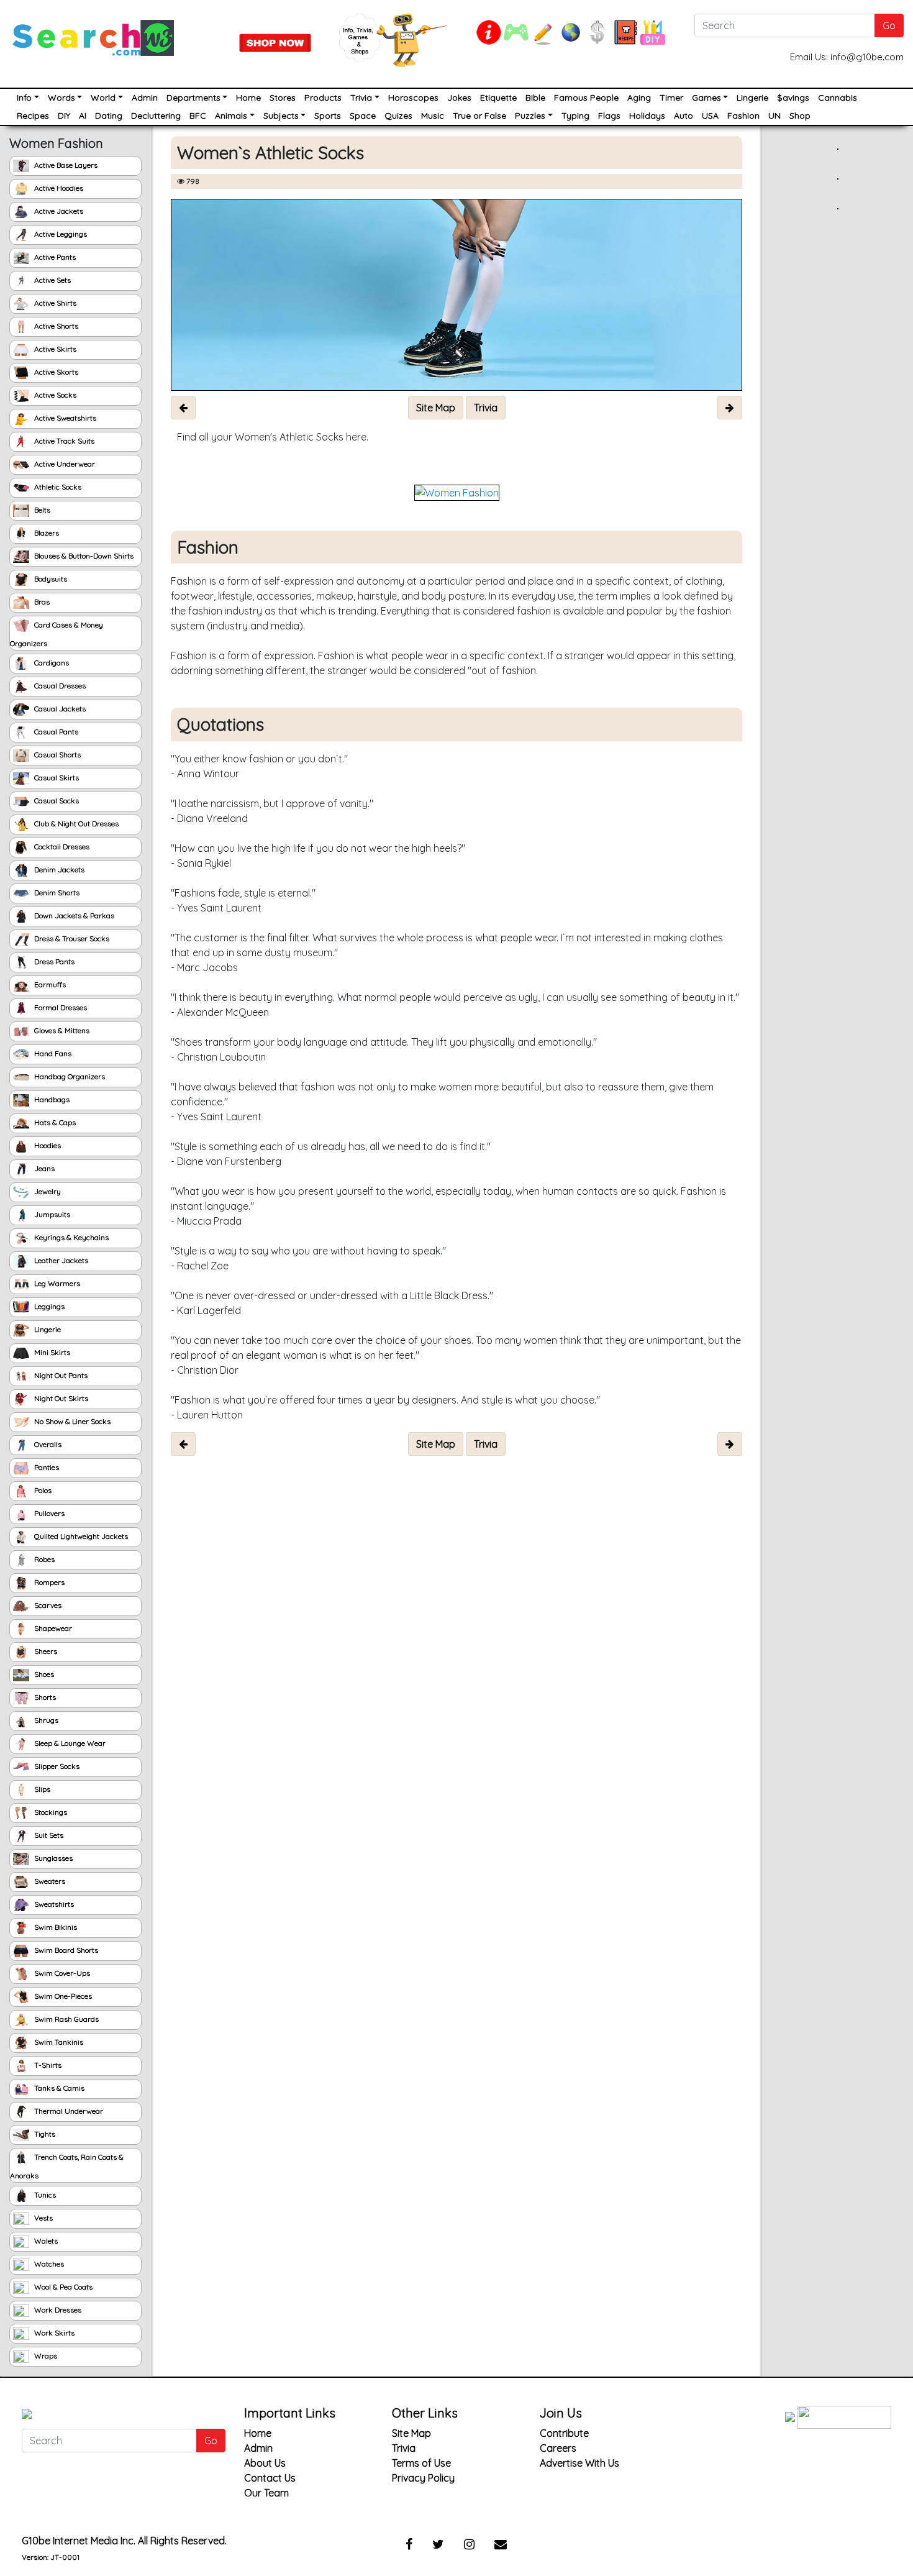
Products (323, 98)
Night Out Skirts (60, 1398)
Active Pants (54, 257)
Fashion (743, 116)
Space (363, 116)
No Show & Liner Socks (71, 1421)
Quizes (398, 116)
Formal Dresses (60, 1007)
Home (248, 98)
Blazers (46, 533)
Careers (558, 2448)
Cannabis (838, 98)
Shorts (44, 1697)
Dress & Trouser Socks (71, 939)
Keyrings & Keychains (70, 1237)
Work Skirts (53, 2333)
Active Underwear (64, 464)
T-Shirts (47, 2065)
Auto (684, 116)
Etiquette (498, 98)
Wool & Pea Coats (62, 2287)
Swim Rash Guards (66, 2019)
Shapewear (52, 1628)
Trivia (361, 98)
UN (774, 116)
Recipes (33, 116)
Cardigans (51, 663)
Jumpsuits (51, 1214)
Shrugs (45, 1720)
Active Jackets (58, 211)
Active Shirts (54, 303)
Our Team (266, 2493)
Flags (609, 116)
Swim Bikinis (55, 1927)
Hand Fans (52, 1053)
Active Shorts (55, 326)
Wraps (45, 2356)
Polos (42, 1490)
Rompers (48, 1582)
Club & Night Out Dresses (75, 824)
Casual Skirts (56, 778)
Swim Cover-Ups (61, 1973)
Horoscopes (413, 98)
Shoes (43, 1674)
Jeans (43, 1168)
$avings (793, 98)
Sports (328, 116)
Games (706, 98)
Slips (41, 1789)
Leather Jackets (60, 1260)
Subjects (281, 116)
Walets (45, 2241)
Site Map (411, 2433)
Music (433, 116)
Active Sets (52, 280)
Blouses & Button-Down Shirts (83, 556)
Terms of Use (421, 2463)
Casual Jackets (59, 709)
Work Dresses (57, 2310)
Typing (575, 116)
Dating (109, 116)
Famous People (586, 98)
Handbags (51, 1099)
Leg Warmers (56, 1283)
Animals (231, 116)
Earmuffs (49, 984)
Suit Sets (48, 1835)
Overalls (47, 1444)
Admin (145, 98)
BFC (198, 116)
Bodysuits (50, 579)
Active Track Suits (63, 441)
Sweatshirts (53, 1904)
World (103, 98)
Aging (639, 98)
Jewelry (47, 1191)
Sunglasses (52, 1858)
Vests (43, 2218)
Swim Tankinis (58, 2042)
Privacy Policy (423, 2478)
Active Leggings (60, 234)
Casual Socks (56, 801)
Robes (43, 1559)
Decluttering (156, 116)
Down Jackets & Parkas (73, 916)
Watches (48, 2264)
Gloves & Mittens (61, 1030)
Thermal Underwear (68, 2111)
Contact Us (270, 2478)
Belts (41, 510)
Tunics (44, 2195)
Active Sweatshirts (64, 418)
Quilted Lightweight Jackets (80, 1536)
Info (24, 98)
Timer (671, 98)
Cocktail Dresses (61, 847)
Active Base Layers (65, 165)
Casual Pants (55, 732)
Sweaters (49, 1881)
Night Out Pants (60, 1375)
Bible (535, 98)
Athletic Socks (57, 487)
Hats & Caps (54, 1122)
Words (61, 98)
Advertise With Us (579, 2463)
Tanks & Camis (58, 2088)
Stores (283, 98)
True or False (479, 116)
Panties (46, 1467)
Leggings (48, 1306)
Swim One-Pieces (62, 1996)
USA (710, 116)
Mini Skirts (51, 1352)
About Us (265, 2463)
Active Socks (54, 395)
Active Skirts (54, 349)
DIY (64, 116)
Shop (800, 116)
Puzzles (530, 116)
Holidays (647, 116)
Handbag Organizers (69, 1076)
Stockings (50, 1812)
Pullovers (48, 1513)
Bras (41, 602)
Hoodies (47, 1145)
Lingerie (752, 98)
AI (83, 116)
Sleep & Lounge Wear (69, 1743)
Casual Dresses (59, 686)
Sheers (45, 1651)
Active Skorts (55, 372)
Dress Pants (53, 961)
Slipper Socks (56, 1766)
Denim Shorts (56, 893)
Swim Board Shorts (65, 1950)
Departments (193, 98)
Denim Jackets (58, 870)
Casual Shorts (57, 755)
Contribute (564, 2433)
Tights (44, 2134)
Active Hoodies (58, 188)
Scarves (47, 1605)
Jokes (459, 98)
